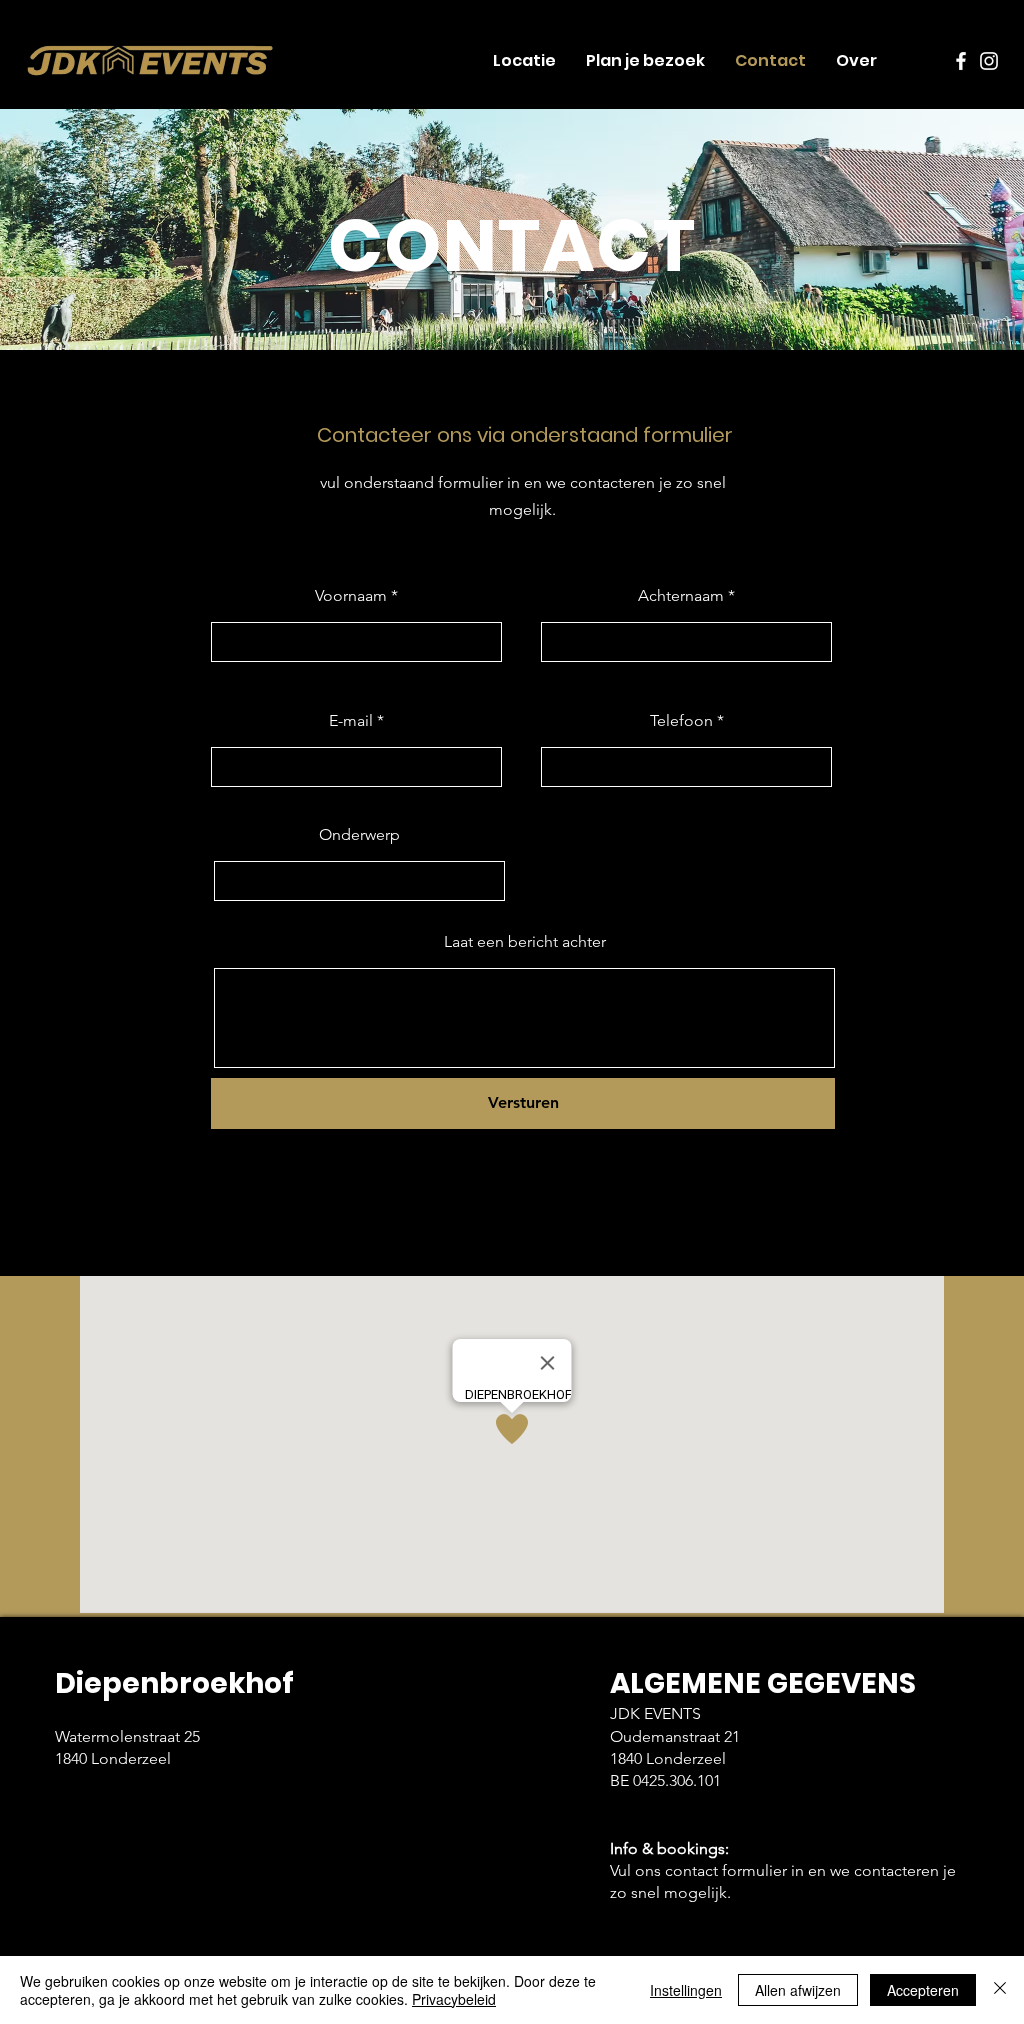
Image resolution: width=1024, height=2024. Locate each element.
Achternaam (681, 596)
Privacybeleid (454, 1999)
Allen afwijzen (798, 1990)
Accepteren (923, 1990)
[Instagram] (989, 61)
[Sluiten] (1000, 1990)
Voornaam (351, 596)
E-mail (351, 721)
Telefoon (681, 721)
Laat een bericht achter (525, 942)
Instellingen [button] (686, 1990)
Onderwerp (359, 835)
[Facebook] (961, 61)
